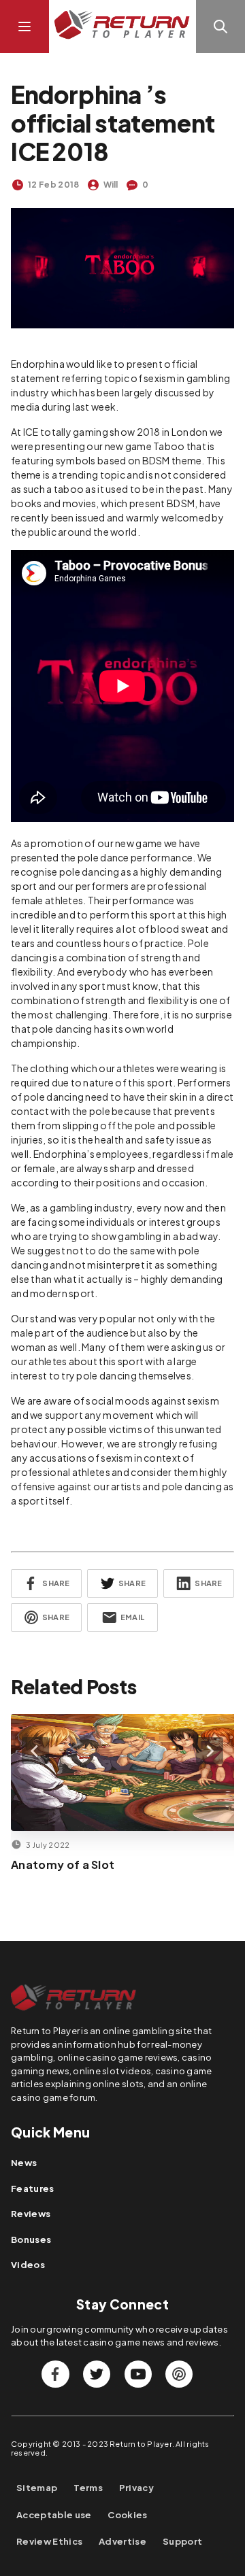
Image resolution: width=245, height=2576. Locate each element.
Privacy (136, 2488)
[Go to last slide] (35, 1751)
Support (182, 2542)
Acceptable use (54, 2515)
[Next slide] (210, 1751)
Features (33, 2188)
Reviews (31, 2214)
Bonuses (31, 2239)
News (24, 2163)
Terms (88, 2488)
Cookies (127, 2515)
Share (56, 1583)
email (132, 1617)
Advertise (122, 2542)
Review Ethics (49, 2542)
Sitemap (37, 2488)
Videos (28, 2265)
